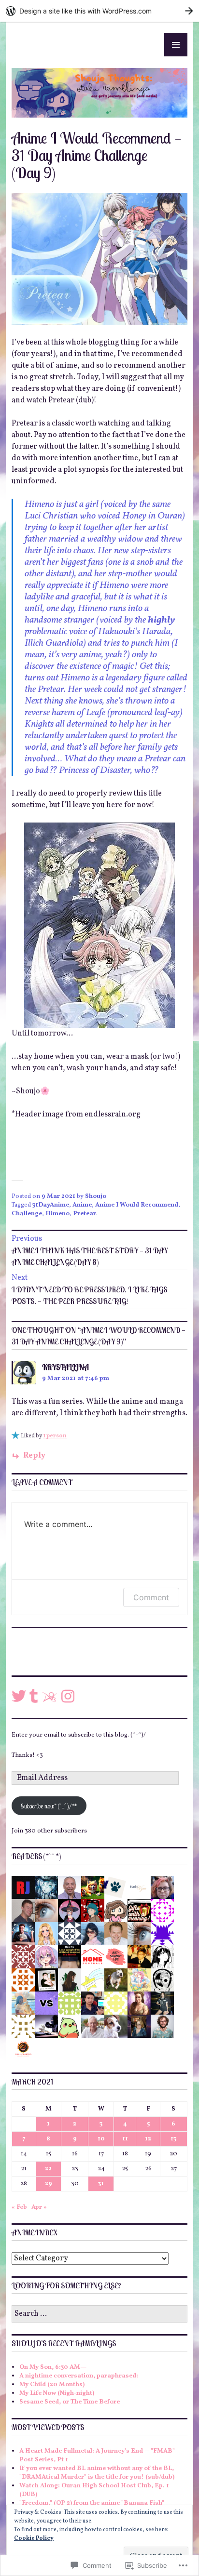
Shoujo (96, 1196)
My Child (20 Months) (52, 2385)
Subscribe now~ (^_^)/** (49, 1806)
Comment (151, 1597)
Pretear (85, 1214)
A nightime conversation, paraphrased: (79, 2376)
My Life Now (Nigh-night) (57, 2393)
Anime (82, 1205)
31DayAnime (51, 1205)
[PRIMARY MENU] (176, 45)
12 (148, 2139)
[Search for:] (99, 2314)
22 (48, 2169)
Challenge (27, 1214)
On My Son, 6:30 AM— (53, 2367)
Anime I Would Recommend (137, 1205)
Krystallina (65, 1367)
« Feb (19, 2207)
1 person (55, 1436)
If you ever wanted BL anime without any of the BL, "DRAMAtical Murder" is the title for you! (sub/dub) (97, 2473)
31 (101, 2184)
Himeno (57, 1214)
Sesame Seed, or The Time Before (70, 2402)
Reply (34, 1456)
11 (125, 2139)
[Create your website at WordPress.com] (99, 11)
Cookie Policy (34, 2538)
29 (49, 2184)
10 (101, 2139)
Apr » (39, 2207)
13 (173, 2139)
